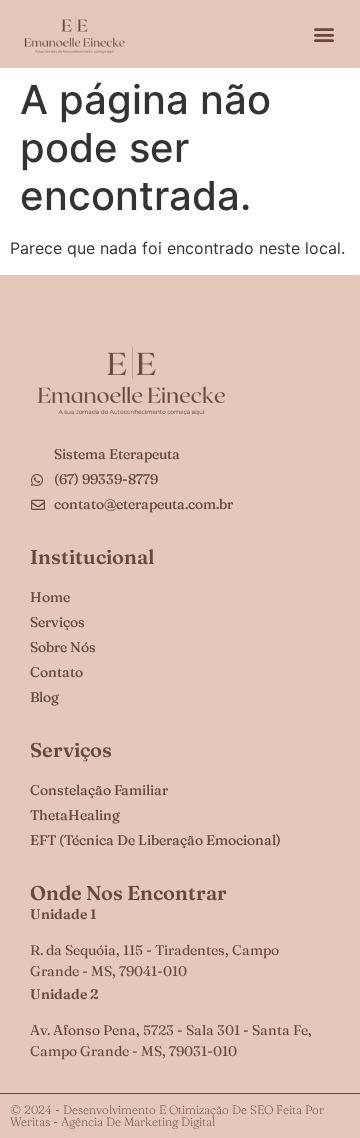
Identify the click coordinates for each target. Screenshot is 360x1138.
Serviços (71, 749)
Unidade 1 (63, 914)
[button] (323, 34)
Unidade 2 (64, 994)
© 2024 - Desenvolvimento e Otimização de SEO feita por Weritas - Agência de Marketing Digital (167, 1115)
